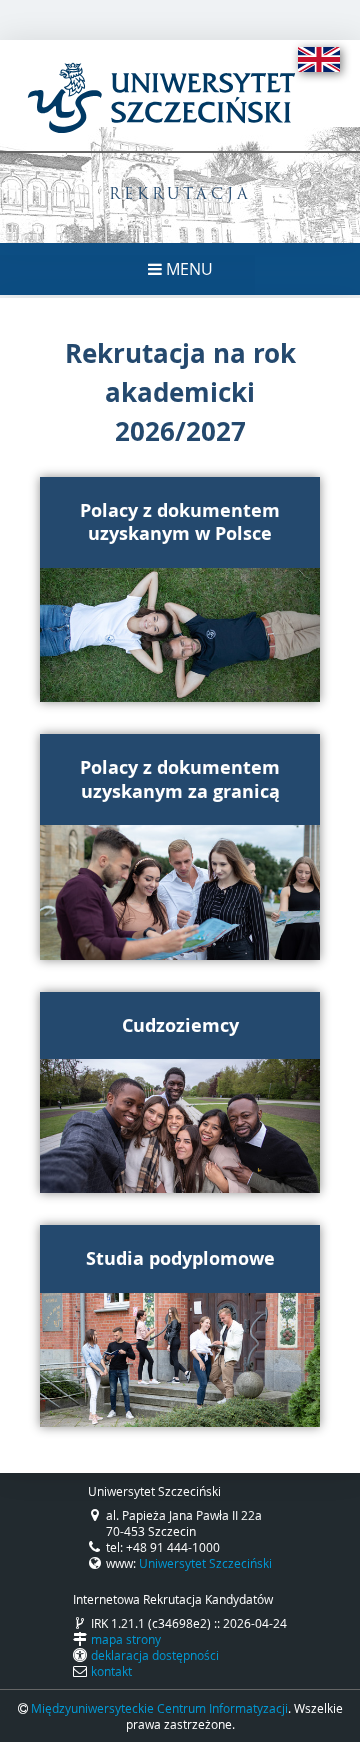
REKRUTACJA (180, 195)
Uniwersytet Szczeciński (205, 1563)
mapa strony (126, 1639)
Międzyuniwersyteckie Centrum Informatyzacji (159, 1708)
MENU (187, 269)
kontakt (111, 1671)
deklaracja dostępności (155, 1655)
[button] (180, 589)
